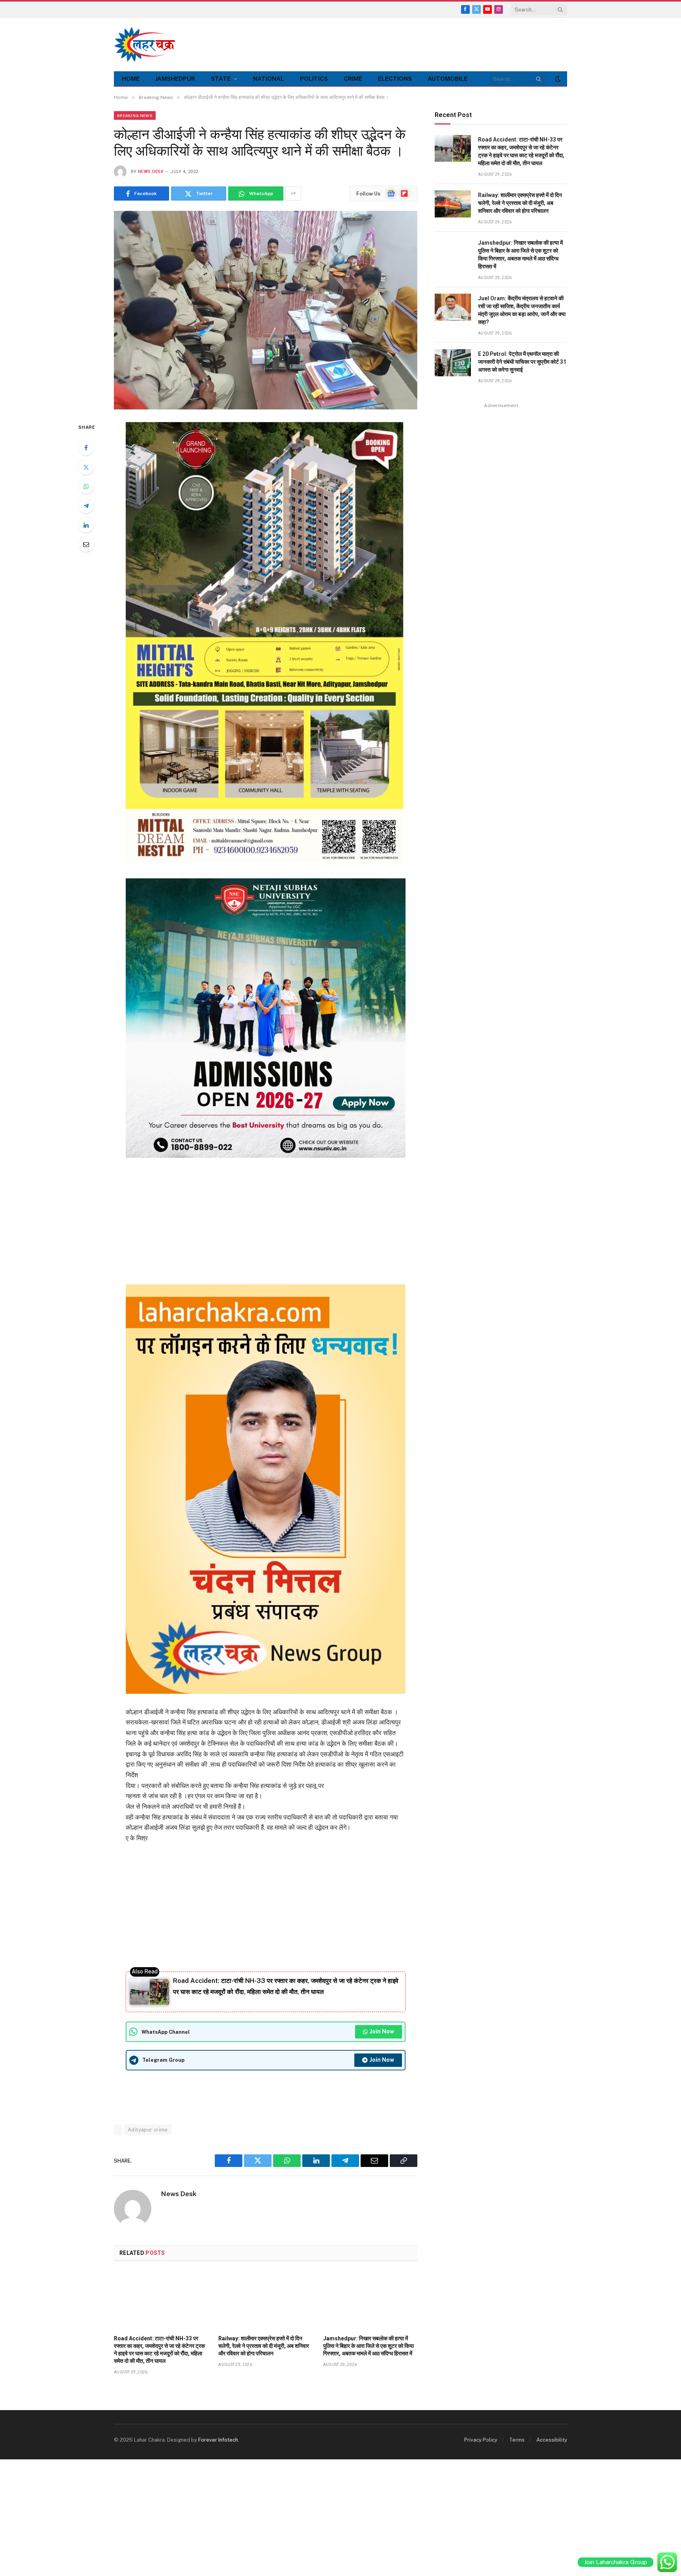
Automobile (447, 79)
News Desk (151, 172)
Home (131, 79)
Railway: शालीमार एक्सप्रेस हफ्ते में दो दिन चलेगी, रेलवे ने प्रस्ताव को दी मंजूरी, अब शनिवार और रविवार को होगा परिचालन (264, 2346)
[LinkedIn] (86, 525)
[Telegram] (86, 506)
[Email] (86, 544)
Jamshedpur (175, 79)
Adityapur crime (148, 2130)
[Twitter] (86, 467)
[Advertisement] (424, 43)
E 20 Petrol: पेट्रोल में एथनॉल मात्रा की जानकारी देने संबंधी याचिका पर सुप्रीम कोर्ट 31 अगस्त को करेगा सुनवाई (522, 362)
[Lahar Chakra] (149, 44)
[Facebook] (86, 448)
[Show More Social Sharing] (293, 193)
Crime (353, 79)
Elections (395, 79)
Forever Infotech (218, 2440)
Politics (314, 79)
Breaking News (135, 115)
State (221, 79)
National (269, 79)
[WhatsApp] (86, 486)
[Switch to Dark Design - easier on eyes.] (557, 79)
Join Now (382, 2031)
